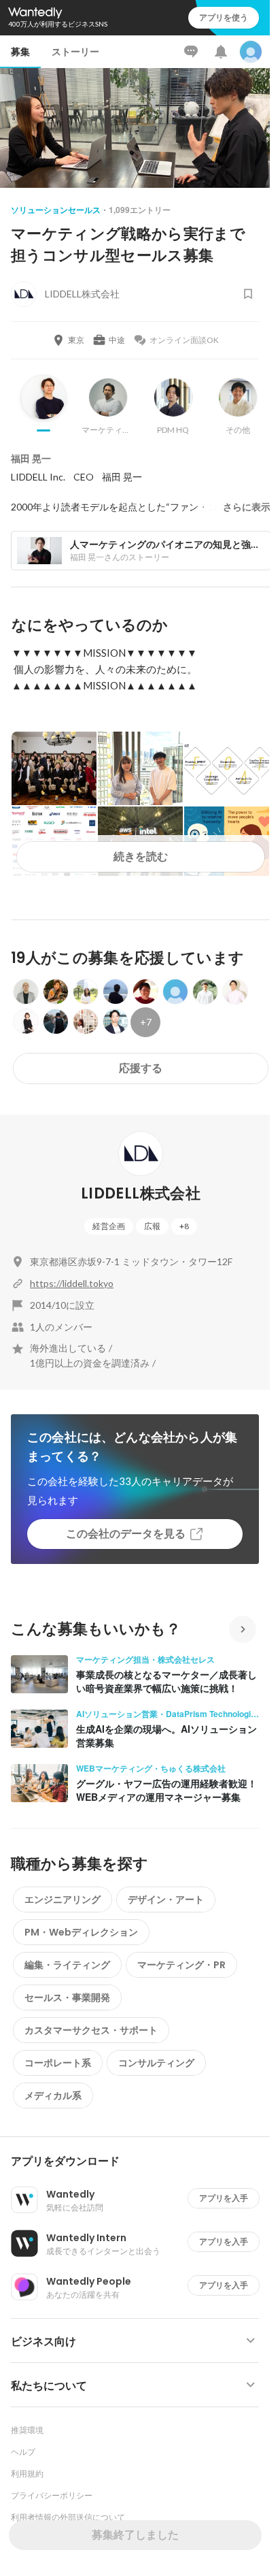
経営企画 (109, 1226)
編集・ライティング (67, 1965)
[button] (140, 2162)
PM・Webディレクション (81, 1932)
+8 (184, 1226)
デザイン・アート (166, 1900)
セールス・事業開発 (67, 1998)
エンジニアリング (63, 1900)
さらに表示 (247, 507)
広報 (152, 1226)
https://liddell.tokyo (72, 1283)
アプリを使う (224, 17)
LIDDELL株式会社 (141, 1193)
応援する (141, 1068)
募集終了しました (135, 2535)
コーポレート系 (58, 2063)
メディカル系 (53, 2096)
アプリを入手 (224, 2198)
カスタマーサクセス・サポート (91, 2030)
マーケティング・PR (181, 1965)
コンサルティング (156, 2063)
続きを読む (141, 857)
